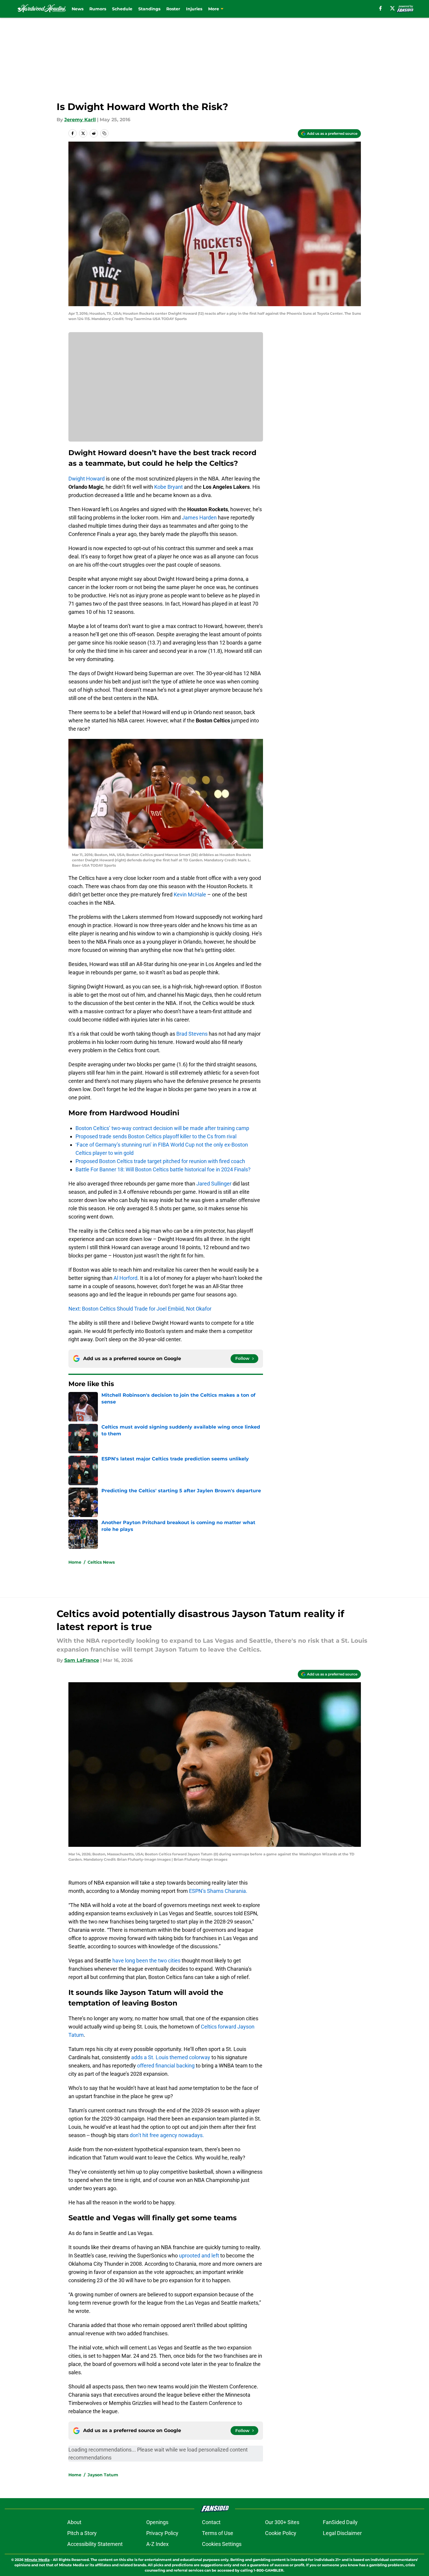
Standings (149, 9)
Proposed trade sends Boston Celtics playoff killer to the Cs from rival (156, 1136)
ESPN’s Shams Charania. (218, 1891)
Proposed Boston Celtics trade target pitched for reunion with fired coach (160, 1161)
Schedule (122, 9)
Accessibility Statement (95, 2544)
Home (75, 1562)
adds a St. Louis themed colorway (171, 2057)
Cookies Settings (222, 2544)
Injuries (194, 9)
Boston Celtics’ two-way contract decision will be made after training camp (162, 1128)
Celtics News (101, 1562)
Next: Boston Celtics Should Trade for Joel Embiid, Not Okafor (140, 1309)
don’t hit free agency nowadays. (167, 2135)
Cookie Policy (281, 2533)
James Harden (199, 518)
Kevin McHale (190, 895)
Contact (211, 2522)
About (74, 2522)
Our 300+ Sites (282, 2522)
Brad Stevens (192, 1034)
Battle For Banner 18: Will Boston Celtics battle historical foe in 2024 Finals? (163, 1169)
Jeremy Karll (80, 120)
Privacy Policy (162, 2533)
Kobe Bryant (169, 487)
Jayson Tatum (103, 2475)
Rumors (98, 9)
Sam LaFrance (82, 1660)
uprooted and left (199, 2256)
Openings (157, 2522)
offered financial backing (166, 2066)
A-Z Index (157, 2544)
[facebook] (380, 8)
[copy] (104, 133)
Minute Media (37, 2560)
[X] (392, 8)
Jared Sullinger (214, 1184)
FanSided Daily (340, 2522)
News (78, 9)
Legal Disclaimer (342, 2533)
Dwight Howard (87, 479)
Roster (173, 9)
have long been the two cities (146, 1961)
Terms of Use (218, 2533)
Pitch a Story (82, 2533)
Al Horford (125, 1278)
